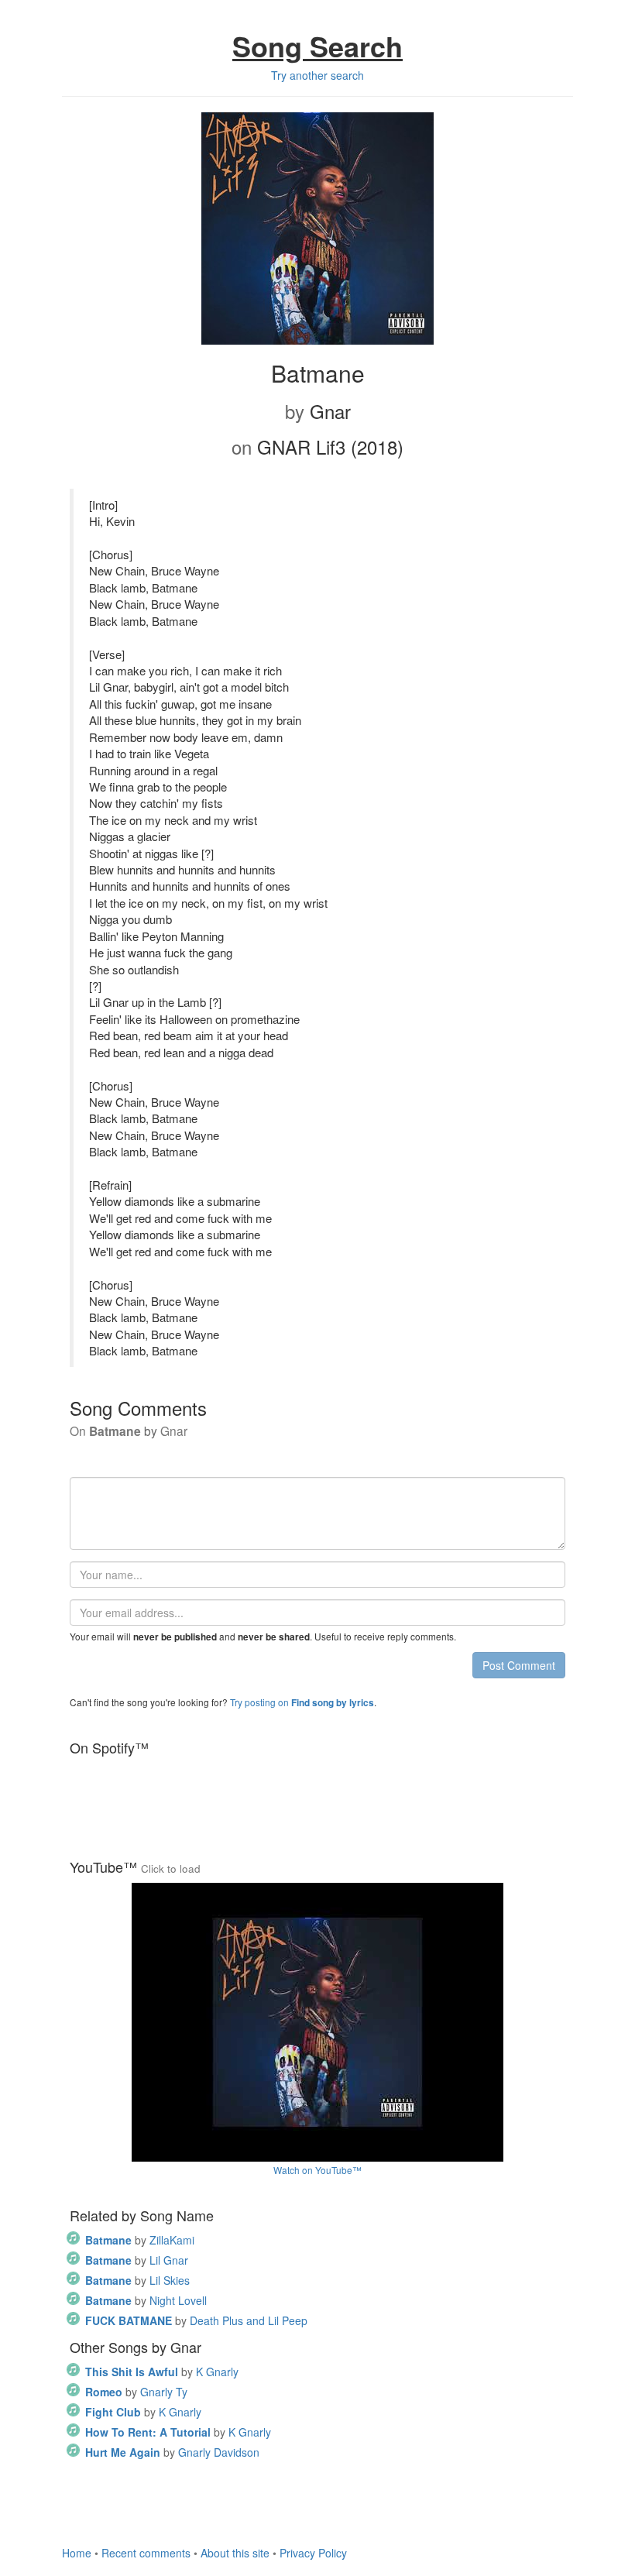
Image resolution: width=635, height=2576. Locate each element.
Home (77, 2553)
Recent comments (146, 2553)
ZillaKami (140, 2240)
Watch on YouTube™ (317, 2170)
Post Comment (519, 1665)
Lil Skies (137, 2280)
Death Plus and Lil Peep (196, 2320)
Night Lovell (146, 2300)
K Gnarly (162, 2372)
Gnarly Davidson (172, 2452)
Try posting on (302, 1702)
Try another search (317, 75)
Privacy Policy (313, 2553)
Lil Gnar (137, 2260)
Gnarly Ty (136, 2392)
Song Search (317, 46)
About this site (235, 2553)
